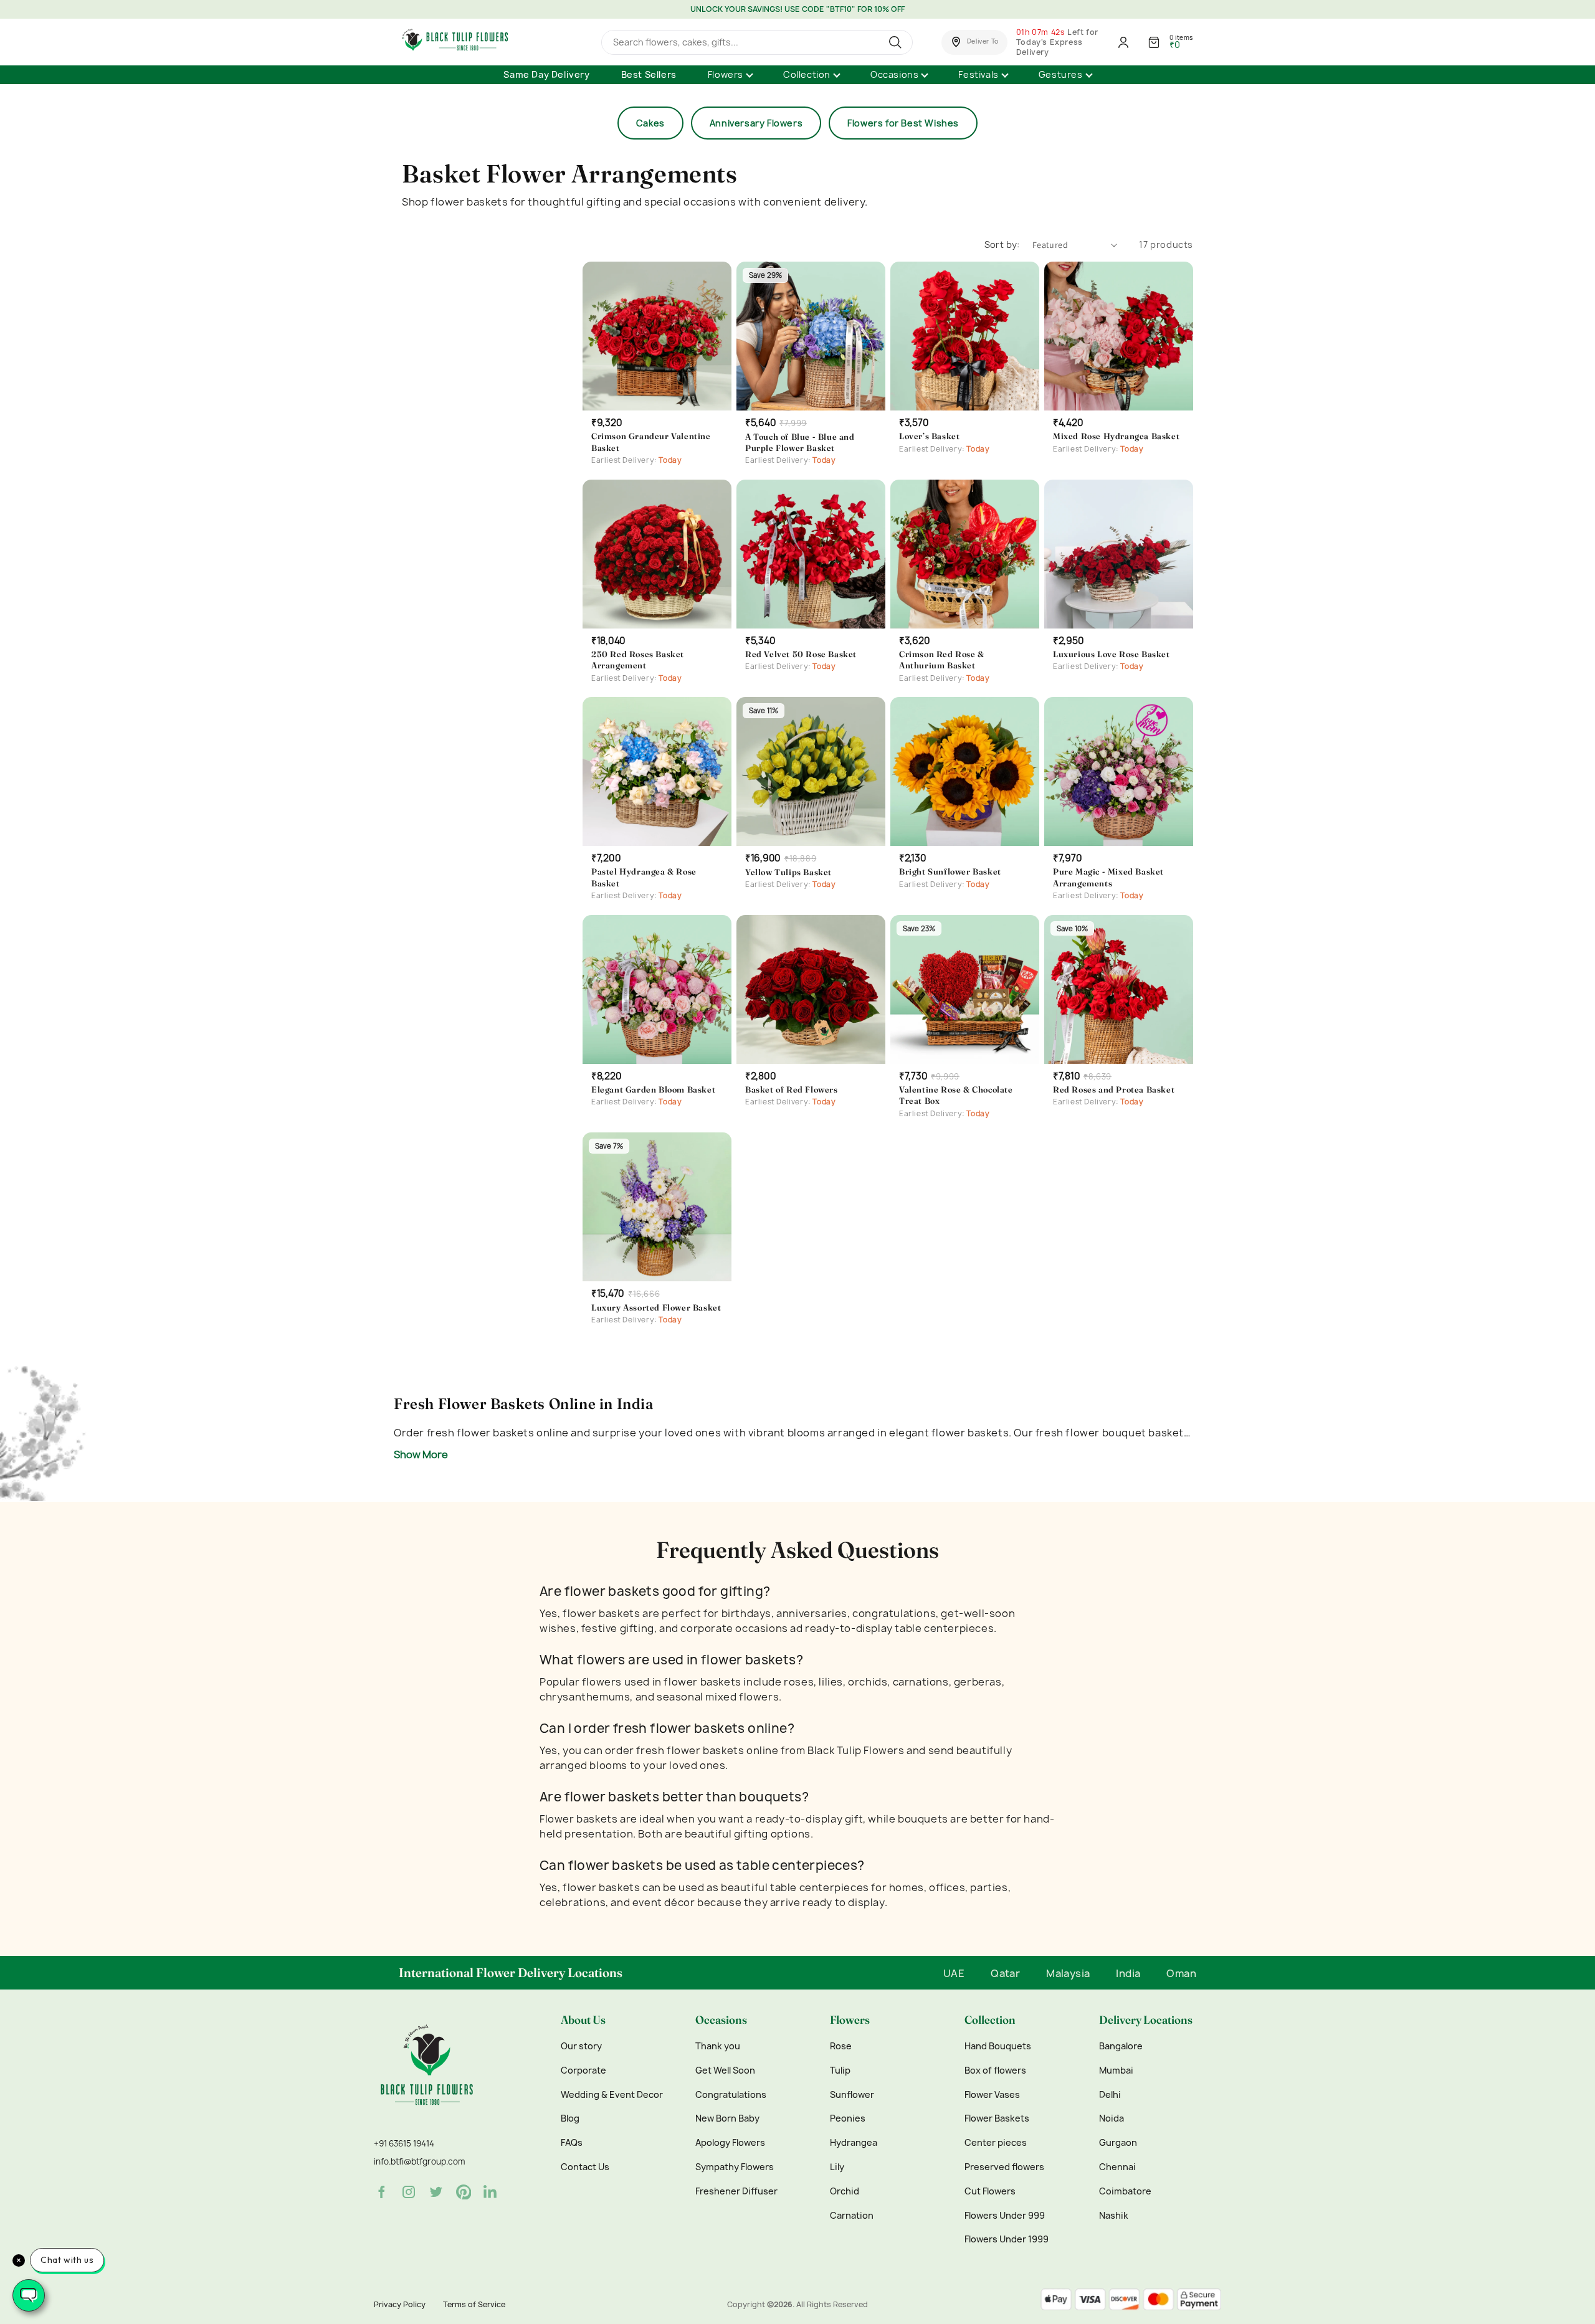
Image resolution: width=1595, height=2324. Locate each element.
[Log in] (1123, 42)
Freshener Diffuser (736, 2191)
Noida (1112, 2118)
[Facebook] (381, 2192)
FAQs (572, 2143)
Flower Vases (992, 2095)
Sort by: (1002, 244)
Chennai (1117, 2167)
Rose (841, 2046)
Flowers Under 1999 (1007, 2239)
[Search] (897, 42)
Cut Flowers (990, 2191)
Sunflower (852, 2095)
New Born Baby (727, 2118)
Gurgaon (1118, 2143)
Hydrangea (854, 2143)
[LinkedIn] (491, 2192)
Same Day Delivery (546, 74)
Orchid (845, 2191)
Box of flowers (995, 2070)
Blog (570, 2118)
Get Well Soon (725, 2070)
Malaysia (1068, 1973)
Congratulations (731, 2095)
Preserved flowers (1004, 2167)
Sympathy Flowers (735, 2167)
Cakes (650, 123)
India (1128, 1973)
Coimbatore (1125, 2191)
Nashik (1114, 2216)
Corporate (583, 2070)
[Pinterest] (464, 2192)
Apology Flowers (730, 2143)
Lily (837, 2167)
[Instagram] (409, 2192)
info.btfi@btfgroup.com (419, 2161)
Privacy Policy (400, 2304)
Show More (421, 1454)
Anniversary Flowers (756, 123)
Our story (581, 2046)
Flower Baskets (997, 2118)
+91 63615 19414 (404, 2143)
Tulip (840, 2070)
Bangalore (1121, 2046)
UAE (954, 1973)
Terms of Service (474, 2304)
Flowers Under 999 (1005, 2216)
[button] (974, 42)
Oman (1181, 1973)
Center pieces (996, 2143)
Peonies (848, 2118)
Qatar (1005, 1973)
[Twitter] (436, 2192)
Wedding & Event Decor (612, 2095)
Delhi (1110, 2095)
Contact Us (585, 2167)
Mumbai (1116, 2070)
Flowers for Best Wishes (903, 123)
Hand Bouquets (998, 2046)
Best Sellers (649, 74)
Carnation (852, 2216)
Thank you (718, 2046)
